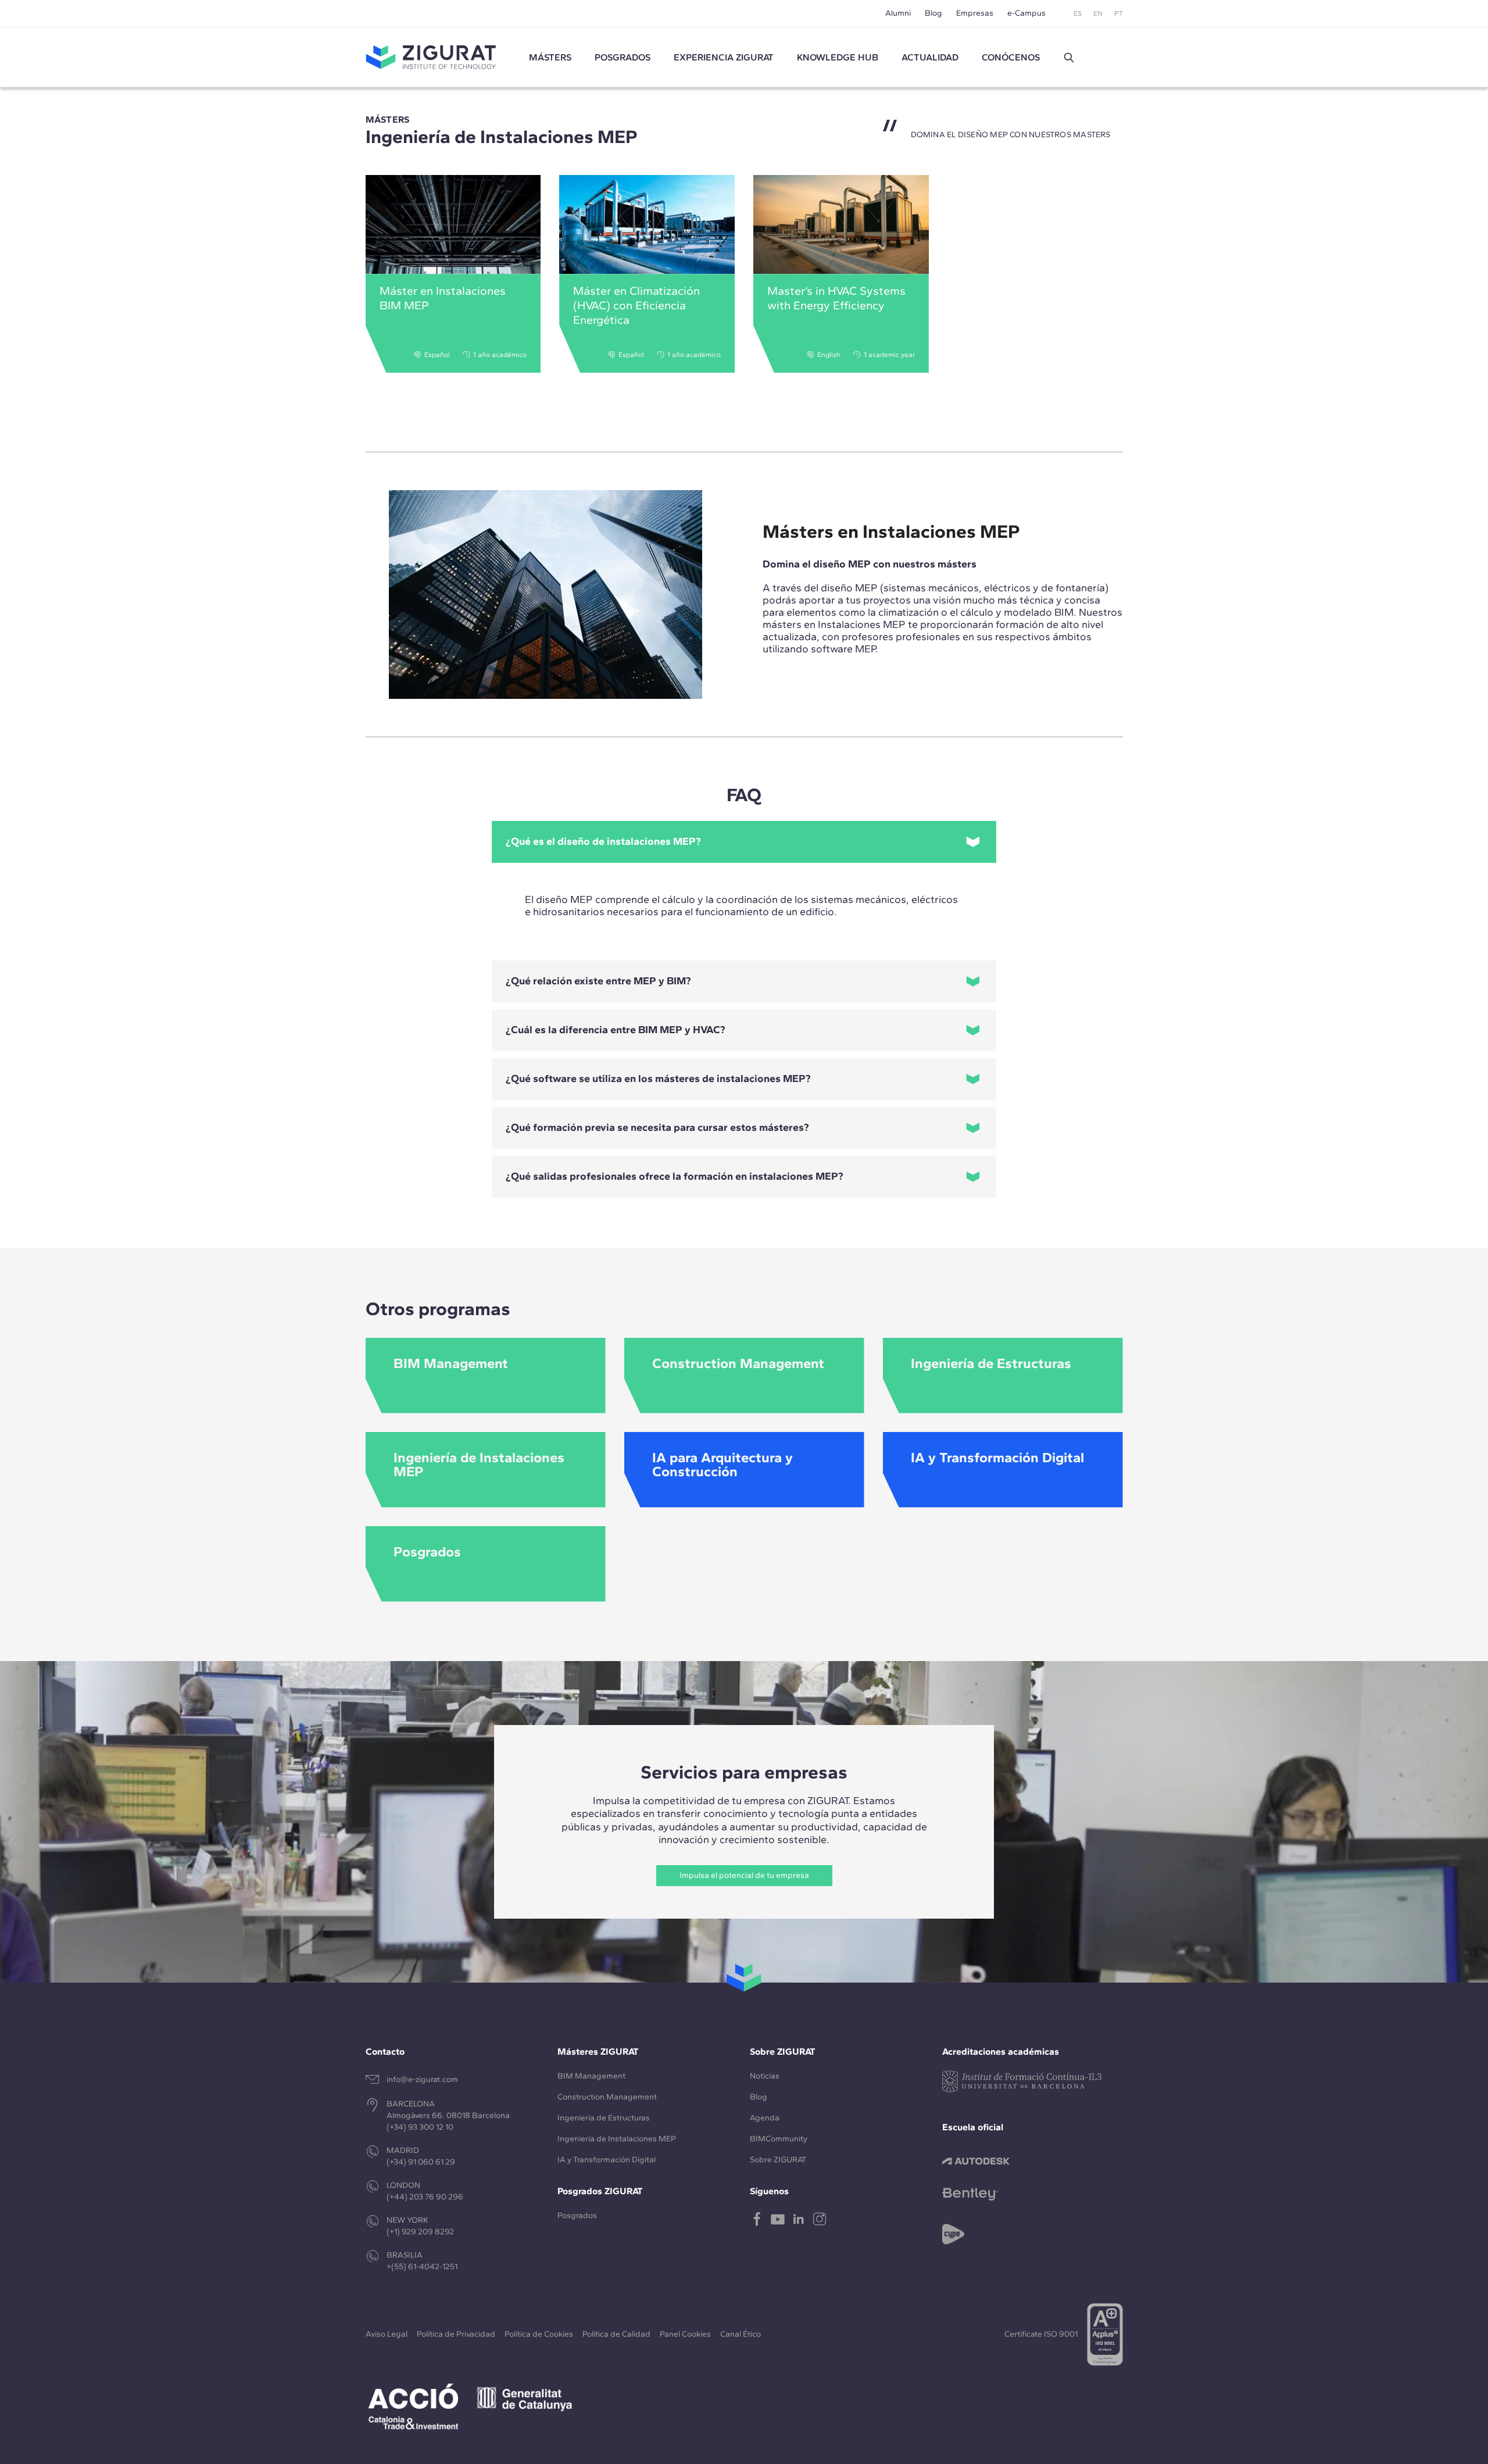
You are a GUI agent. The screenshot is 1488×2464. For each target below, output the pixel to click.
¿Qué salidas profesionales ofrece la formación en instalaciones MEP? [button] (675, 1176)
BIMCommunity (779, 2139)
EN (1098, 13)
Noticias (765, 2076)
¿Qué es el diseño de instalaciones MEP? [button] (603, 841)
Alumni (898, 13)
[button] (1069, 58)
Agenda (765, 2118)
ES (1078, 13)
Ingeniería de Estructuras (604, 2118)
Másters (550, 57)
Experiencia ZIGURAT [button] (724, 57)
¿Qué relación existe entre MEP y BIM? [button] (598, 981)
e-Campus (1026, 13)
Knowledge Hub (838, 57)
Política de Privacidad (456, 2334)
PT (1119, 13)
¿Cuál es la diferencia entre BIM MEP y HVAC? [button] (616, 1030)
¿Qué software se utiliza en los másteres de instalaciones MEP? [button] (658, 1079)
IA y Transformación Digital (607, 2160)
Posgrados (623, 57)
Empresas (975, 13)
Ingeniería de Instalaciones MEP (617, 2139)
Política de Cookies (539, 2334)
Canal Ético (741, 2334)
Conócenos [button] (1011, 57)
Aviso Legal (387, 2334)
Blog (933, 13)
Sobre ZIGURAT (778, 2160)
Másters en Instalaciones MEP (891, 531)
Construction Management (607, 2097)
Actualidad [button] (930, 57)
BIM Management (591, 2076)
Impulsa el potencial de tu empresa (744, 1875)
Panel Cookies (685, 2334)
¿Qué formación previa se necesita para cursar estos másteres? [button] (657, 1127)
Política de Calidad (616, 2334)
